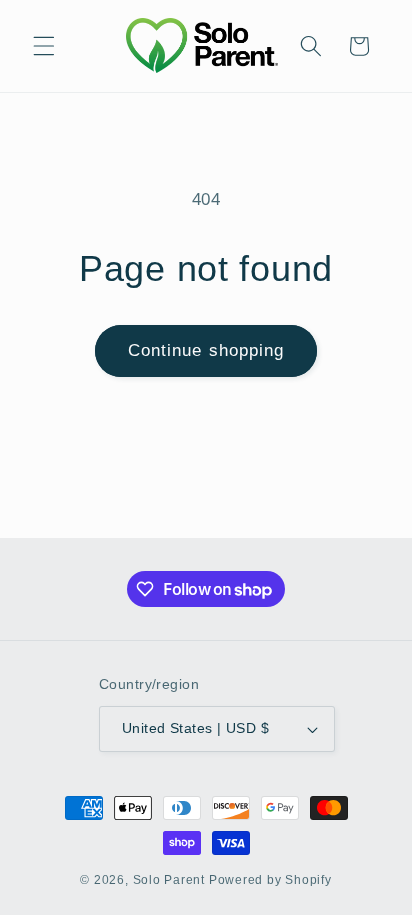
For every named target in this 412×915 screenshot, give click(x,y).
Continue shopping (206, 350)
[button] (44, 46)
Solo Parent (169, 880)
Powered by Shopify (270, 880)
